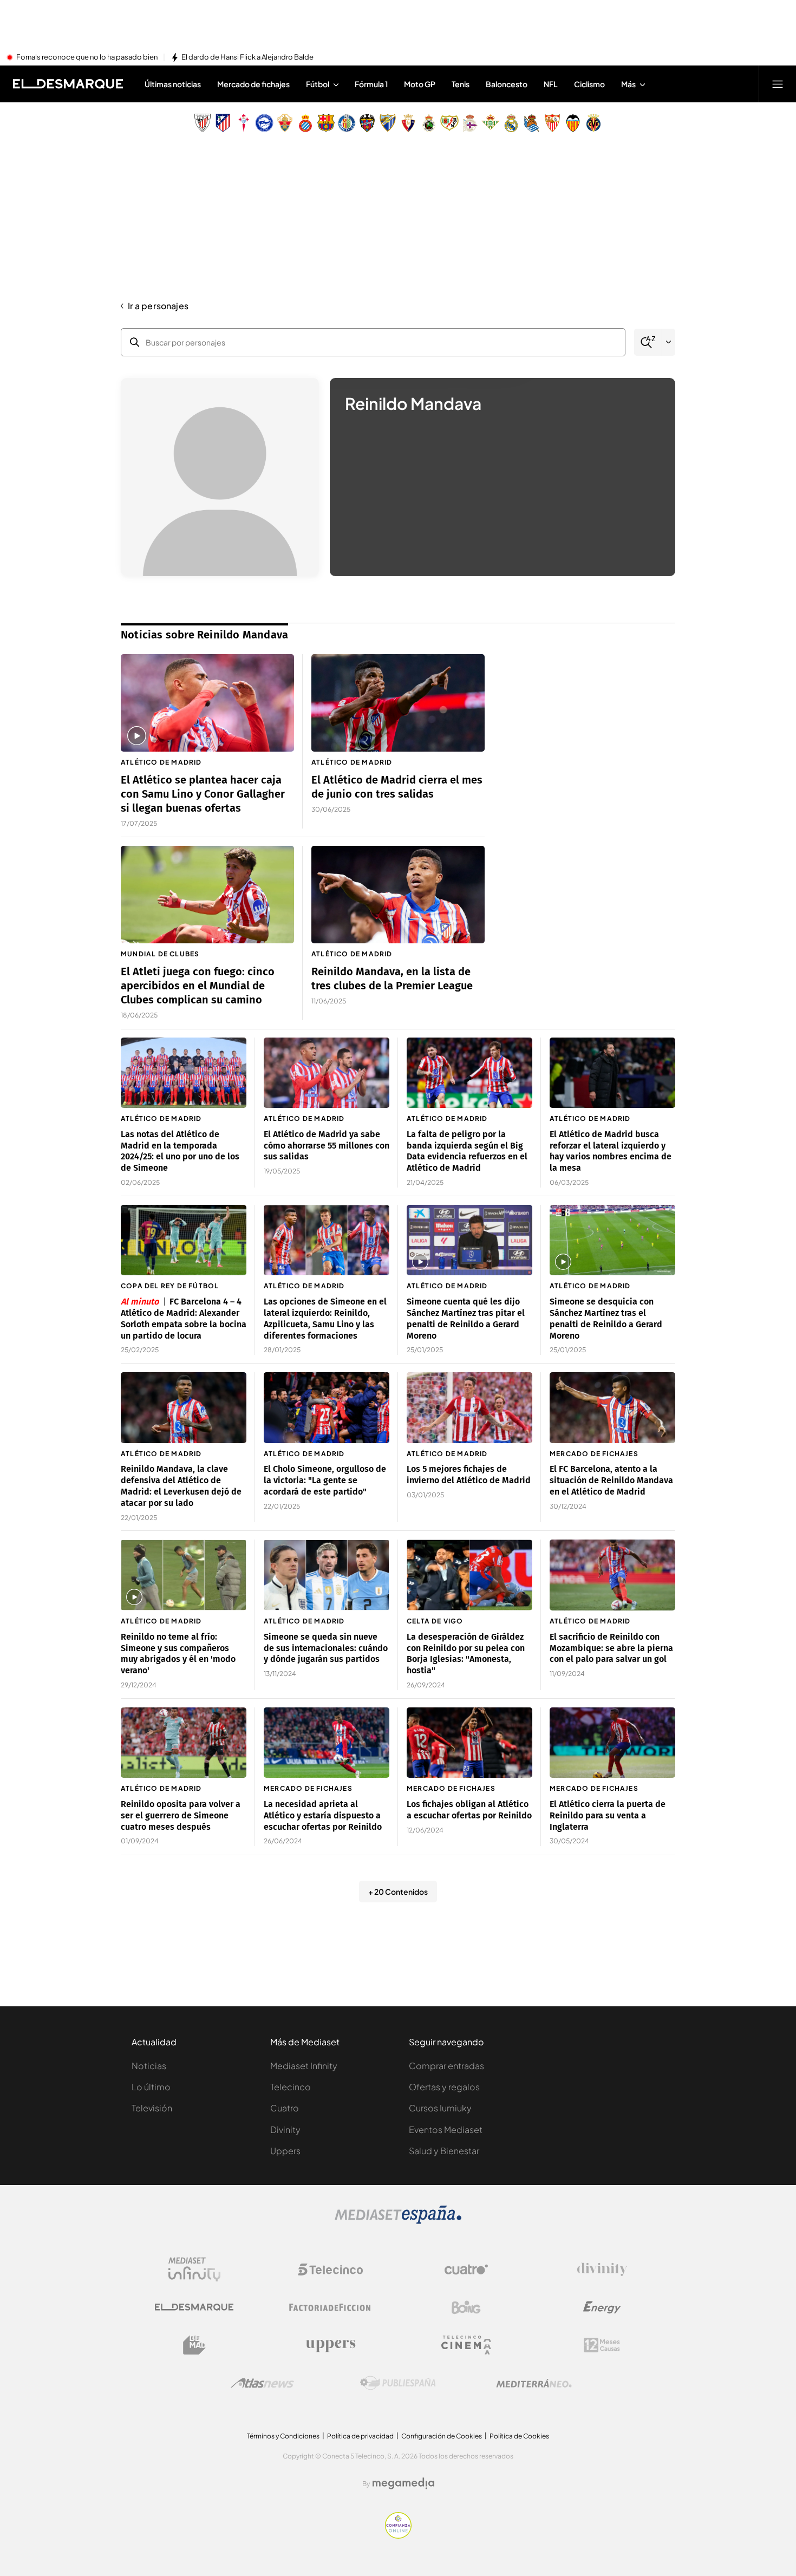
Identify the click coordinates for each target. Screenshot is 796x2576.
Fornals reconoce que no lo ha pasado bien (87, 57)
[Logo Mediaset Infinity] (194, 2270)
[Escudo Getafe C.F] (347, 123)
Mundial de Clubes (160, 954)
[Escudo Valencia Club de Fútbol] (573, 123)
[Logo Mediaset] (398, 2221)
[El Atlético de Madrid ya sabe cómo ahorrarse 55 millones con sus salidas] (327, 1073)
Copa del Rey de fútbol (170, 1286)
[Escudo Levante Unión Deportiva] (367, 123)
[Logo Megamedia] (403, 2483)
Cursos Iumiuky (440, 2108)
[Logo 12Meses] (602, 2345)
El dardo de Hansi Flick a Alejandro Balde (247, 57)
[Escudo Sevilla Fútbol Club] (552, 123)
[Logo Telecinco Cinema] (466, 2345)
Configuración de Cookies (442, 2436)
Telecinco (291, 2087)
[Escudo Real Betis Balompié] (491, 123)
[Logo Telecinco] (330, 2270)
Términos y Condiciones (283, 2436)
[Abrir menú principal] (778, 84)
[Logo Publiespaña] (398, 2383)
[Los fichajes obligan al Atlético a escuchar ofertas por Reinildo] (469, 1743)
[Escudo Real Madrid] (511, 123)
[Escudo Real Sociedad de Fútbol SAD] (532, 123)
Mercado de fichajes (594, 1454)
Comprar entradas (446, 2066)
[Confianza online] (398, 2535)
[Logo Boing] (466, 2307)
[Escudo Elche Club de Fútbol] (285, 123)
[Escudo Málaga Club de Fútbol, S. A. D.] (388, 123)
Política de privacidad (360, 2436)
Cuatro (285, 2108)
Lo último (151, 2087)
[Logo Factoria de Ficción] (330, 2307)
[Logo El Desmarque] (194, 2307)
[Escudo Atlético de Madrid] (223, 123)
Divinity (285, 2130)
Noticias (149, 2066)
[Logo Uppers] (330, 2345)
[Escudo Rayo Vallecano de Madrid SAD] (449, 123)
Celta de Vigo (435, 1621)
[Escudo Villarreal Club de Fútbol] (593, 123)
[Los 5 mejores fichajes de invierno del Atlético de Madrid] (469, 1408)
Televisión (152, 2108)
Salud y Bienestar (444, 2151)
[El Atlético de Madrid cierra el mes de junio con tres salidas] (398, 703)
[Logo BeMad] (194, 2345)
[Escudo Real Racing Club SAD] (429, 123)
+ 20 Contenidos (398, 1892)
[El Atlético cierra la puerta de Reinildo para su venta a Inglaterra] (612, 1743)
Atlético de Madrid (161, 762)
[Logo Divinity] (602, 2270)
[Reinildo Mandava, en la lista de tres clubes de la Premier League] (398, 895)
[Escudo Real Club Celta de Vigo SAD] (244, 123)
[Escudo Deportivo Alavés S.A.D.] (264, 123)
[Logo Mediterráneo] (534, 2383)
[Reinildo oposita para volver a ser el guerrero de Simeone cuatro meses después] (184, 1743)
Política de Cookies (519, 2436)
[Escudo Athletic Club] (203, 123)
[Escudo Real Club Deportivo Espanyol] (305, 123)
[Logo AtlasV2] (262, 2383)
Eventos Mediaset (446, 2130)
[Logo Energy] (602, 2307)
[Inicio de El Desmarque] (68, 84)
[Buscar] (648, 343)
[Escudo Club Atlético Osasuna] (408, 123)
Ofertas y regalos (444, 2087)
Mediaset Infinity (304, 2066)
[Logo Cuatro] (466, 2270)
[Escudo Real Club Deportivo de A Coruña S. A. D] (470, 123)
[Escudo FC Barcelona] (326, 123)
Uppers (285, 2151)
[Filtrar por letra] (669, 342)
